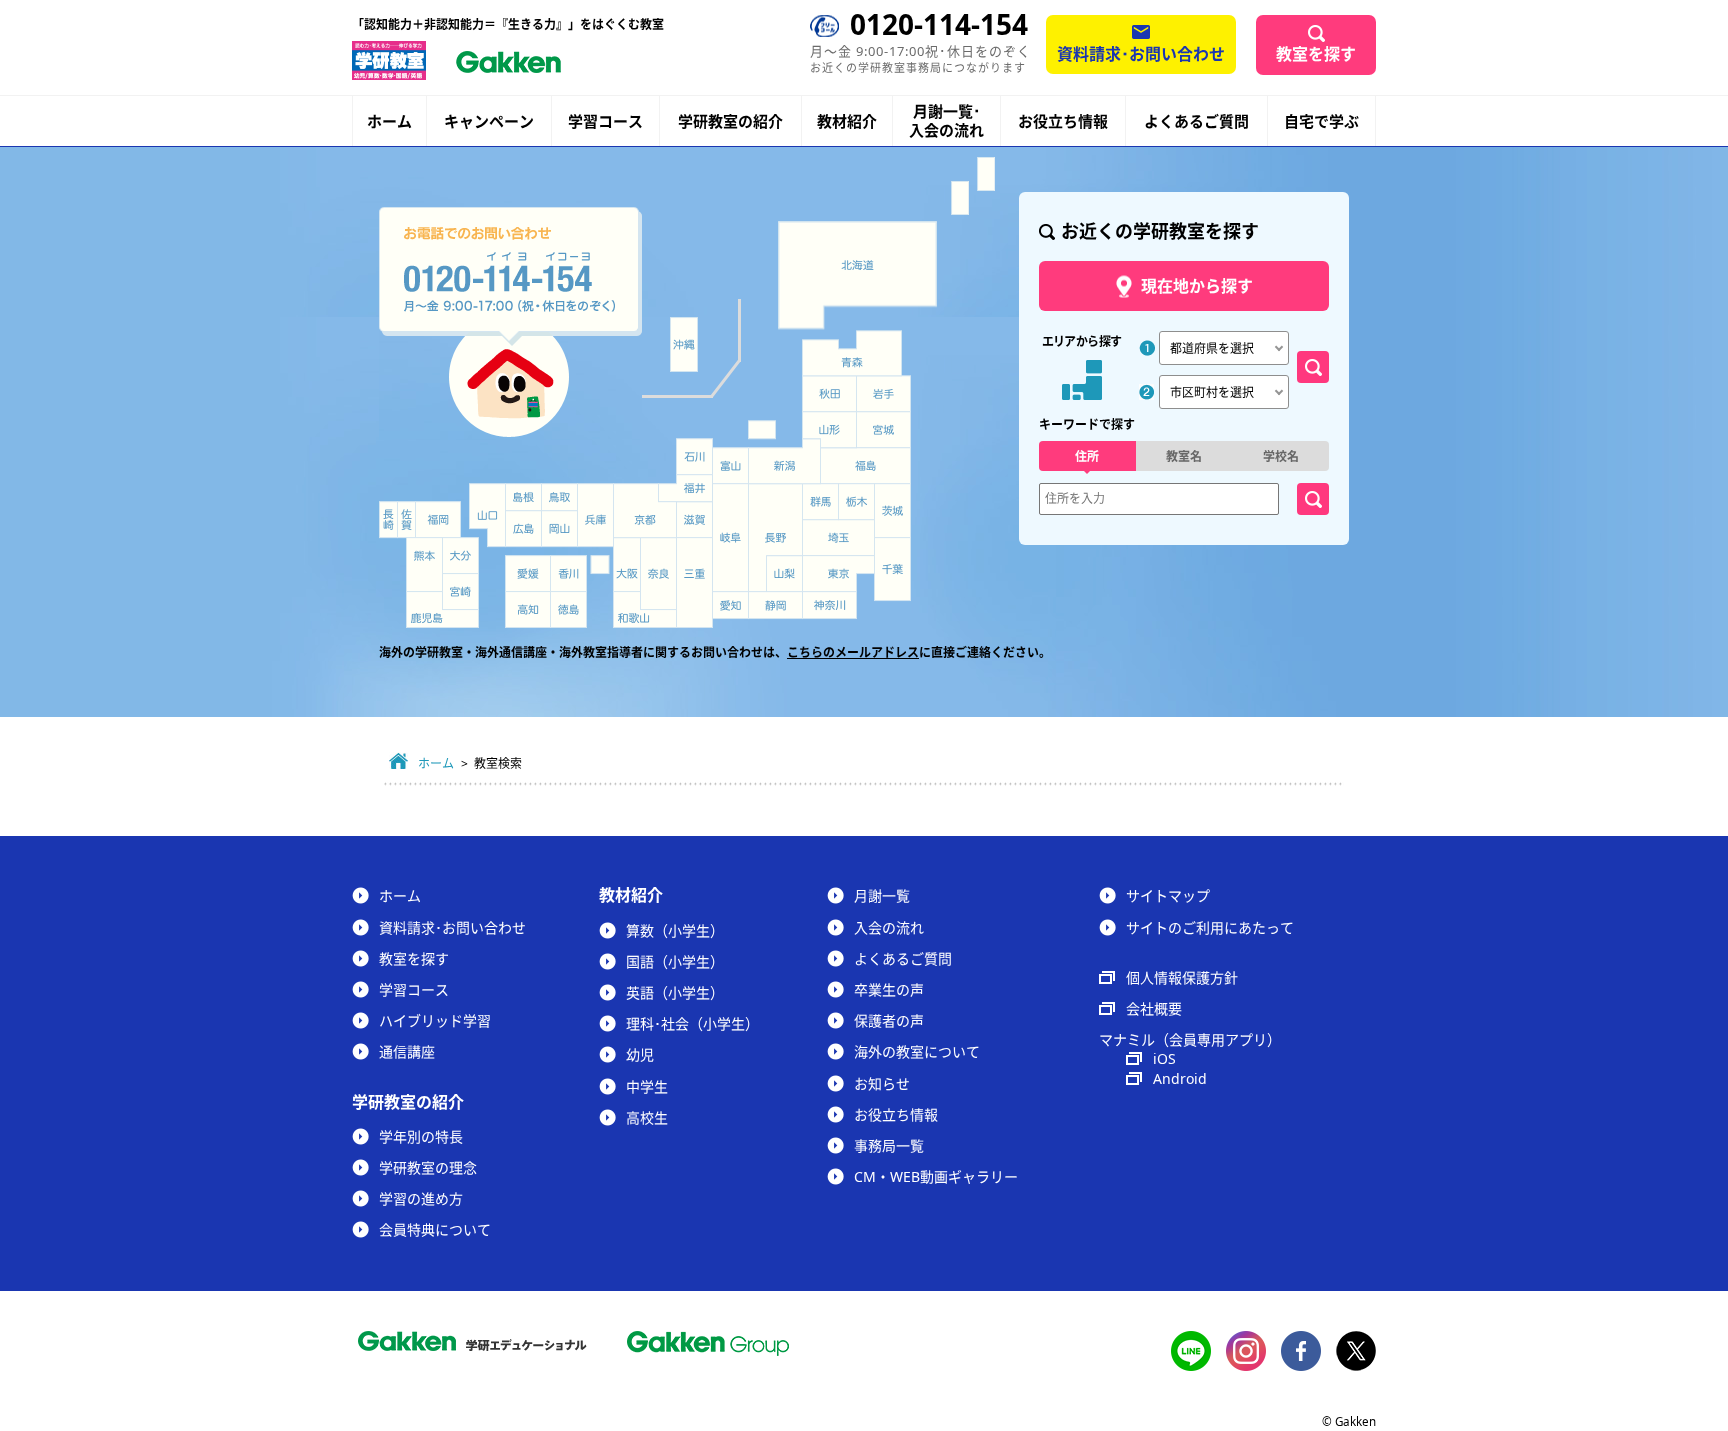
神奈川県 (829, 605)
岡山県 (559, 528)
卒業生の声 (889, 989)
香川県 (568, 573)
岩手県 (884, 394)
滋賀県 (694, 519)
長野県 (775, 537)
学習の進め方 (421, 1198)
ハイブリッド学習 (435, 1020)
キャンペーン (489, 121)
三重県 (694, 582)
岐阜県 (730, 538)
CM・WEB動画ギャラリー (936, 1176)
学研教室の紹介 (730, 121)
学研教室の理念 (428, 1167)
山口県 (487, 515)
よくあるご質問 (1196, 121)
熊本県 (424, 564)
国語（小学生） (675, 961)
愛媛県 (528, 573)
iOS (1164, 1058)
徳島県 (568, 609)
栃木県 (856, 501)
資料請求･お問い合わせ (1141, 54)
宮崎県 (460, 591)
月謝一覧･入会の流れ (946, 121)
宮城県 (884, 430)
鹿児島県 (442, 609)
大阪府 (627, 564)
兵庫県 (595, 515)
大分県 (460, 555)
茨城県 (893, 511)
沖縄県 (683, 345)
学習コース (605, 121)
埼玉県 (838, 538)
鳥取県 (559, 497)
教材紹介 (847, 121)
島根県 (523, 497)
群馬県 (820, 501)
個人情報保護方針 (1182, 977)
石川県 (694, 456)
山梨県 (785, 574)
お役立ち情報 (1063, 121)
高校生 (647, 1117)
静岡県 (775, 605)
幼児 (640, 1054)
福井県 (685, 488)
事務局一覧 (889, 1145)
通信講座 (407, 1051)
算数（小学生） (675, 930)
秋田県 (829, 394)
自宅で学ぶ (1321, 121)
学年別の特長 (421, 1136)
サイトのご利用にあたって (1210, 927)
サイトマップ (1168, 895)
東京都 (838, 574)
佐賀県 (406, 519)
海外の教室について (917, 1051)
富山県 (732, 466)
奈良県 (658, 573)
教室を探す (1316, 54)
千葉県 (893, 570)
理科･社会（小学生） (692, 1023)
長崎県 (388, 519)
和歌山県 (645, 609)
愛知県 (730, 605)
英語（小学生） (675, 992)
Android (1180, 1078)
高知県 (528, 609)
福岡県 (438, 519)
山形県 (829, 430)
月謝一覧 (882, 895)
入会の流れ (889, 927)
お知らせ (882, 1083)
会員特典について (435, 1229)
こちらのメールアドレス (853, 652)
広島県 (523, 528)
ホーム (389, 121)
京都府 (645, 511)
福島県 (865, 466)
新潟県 (785, 461)
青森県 (852, 352)
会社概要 (1154, 1008)
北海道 (857, 275)
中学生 (647, 1086)
